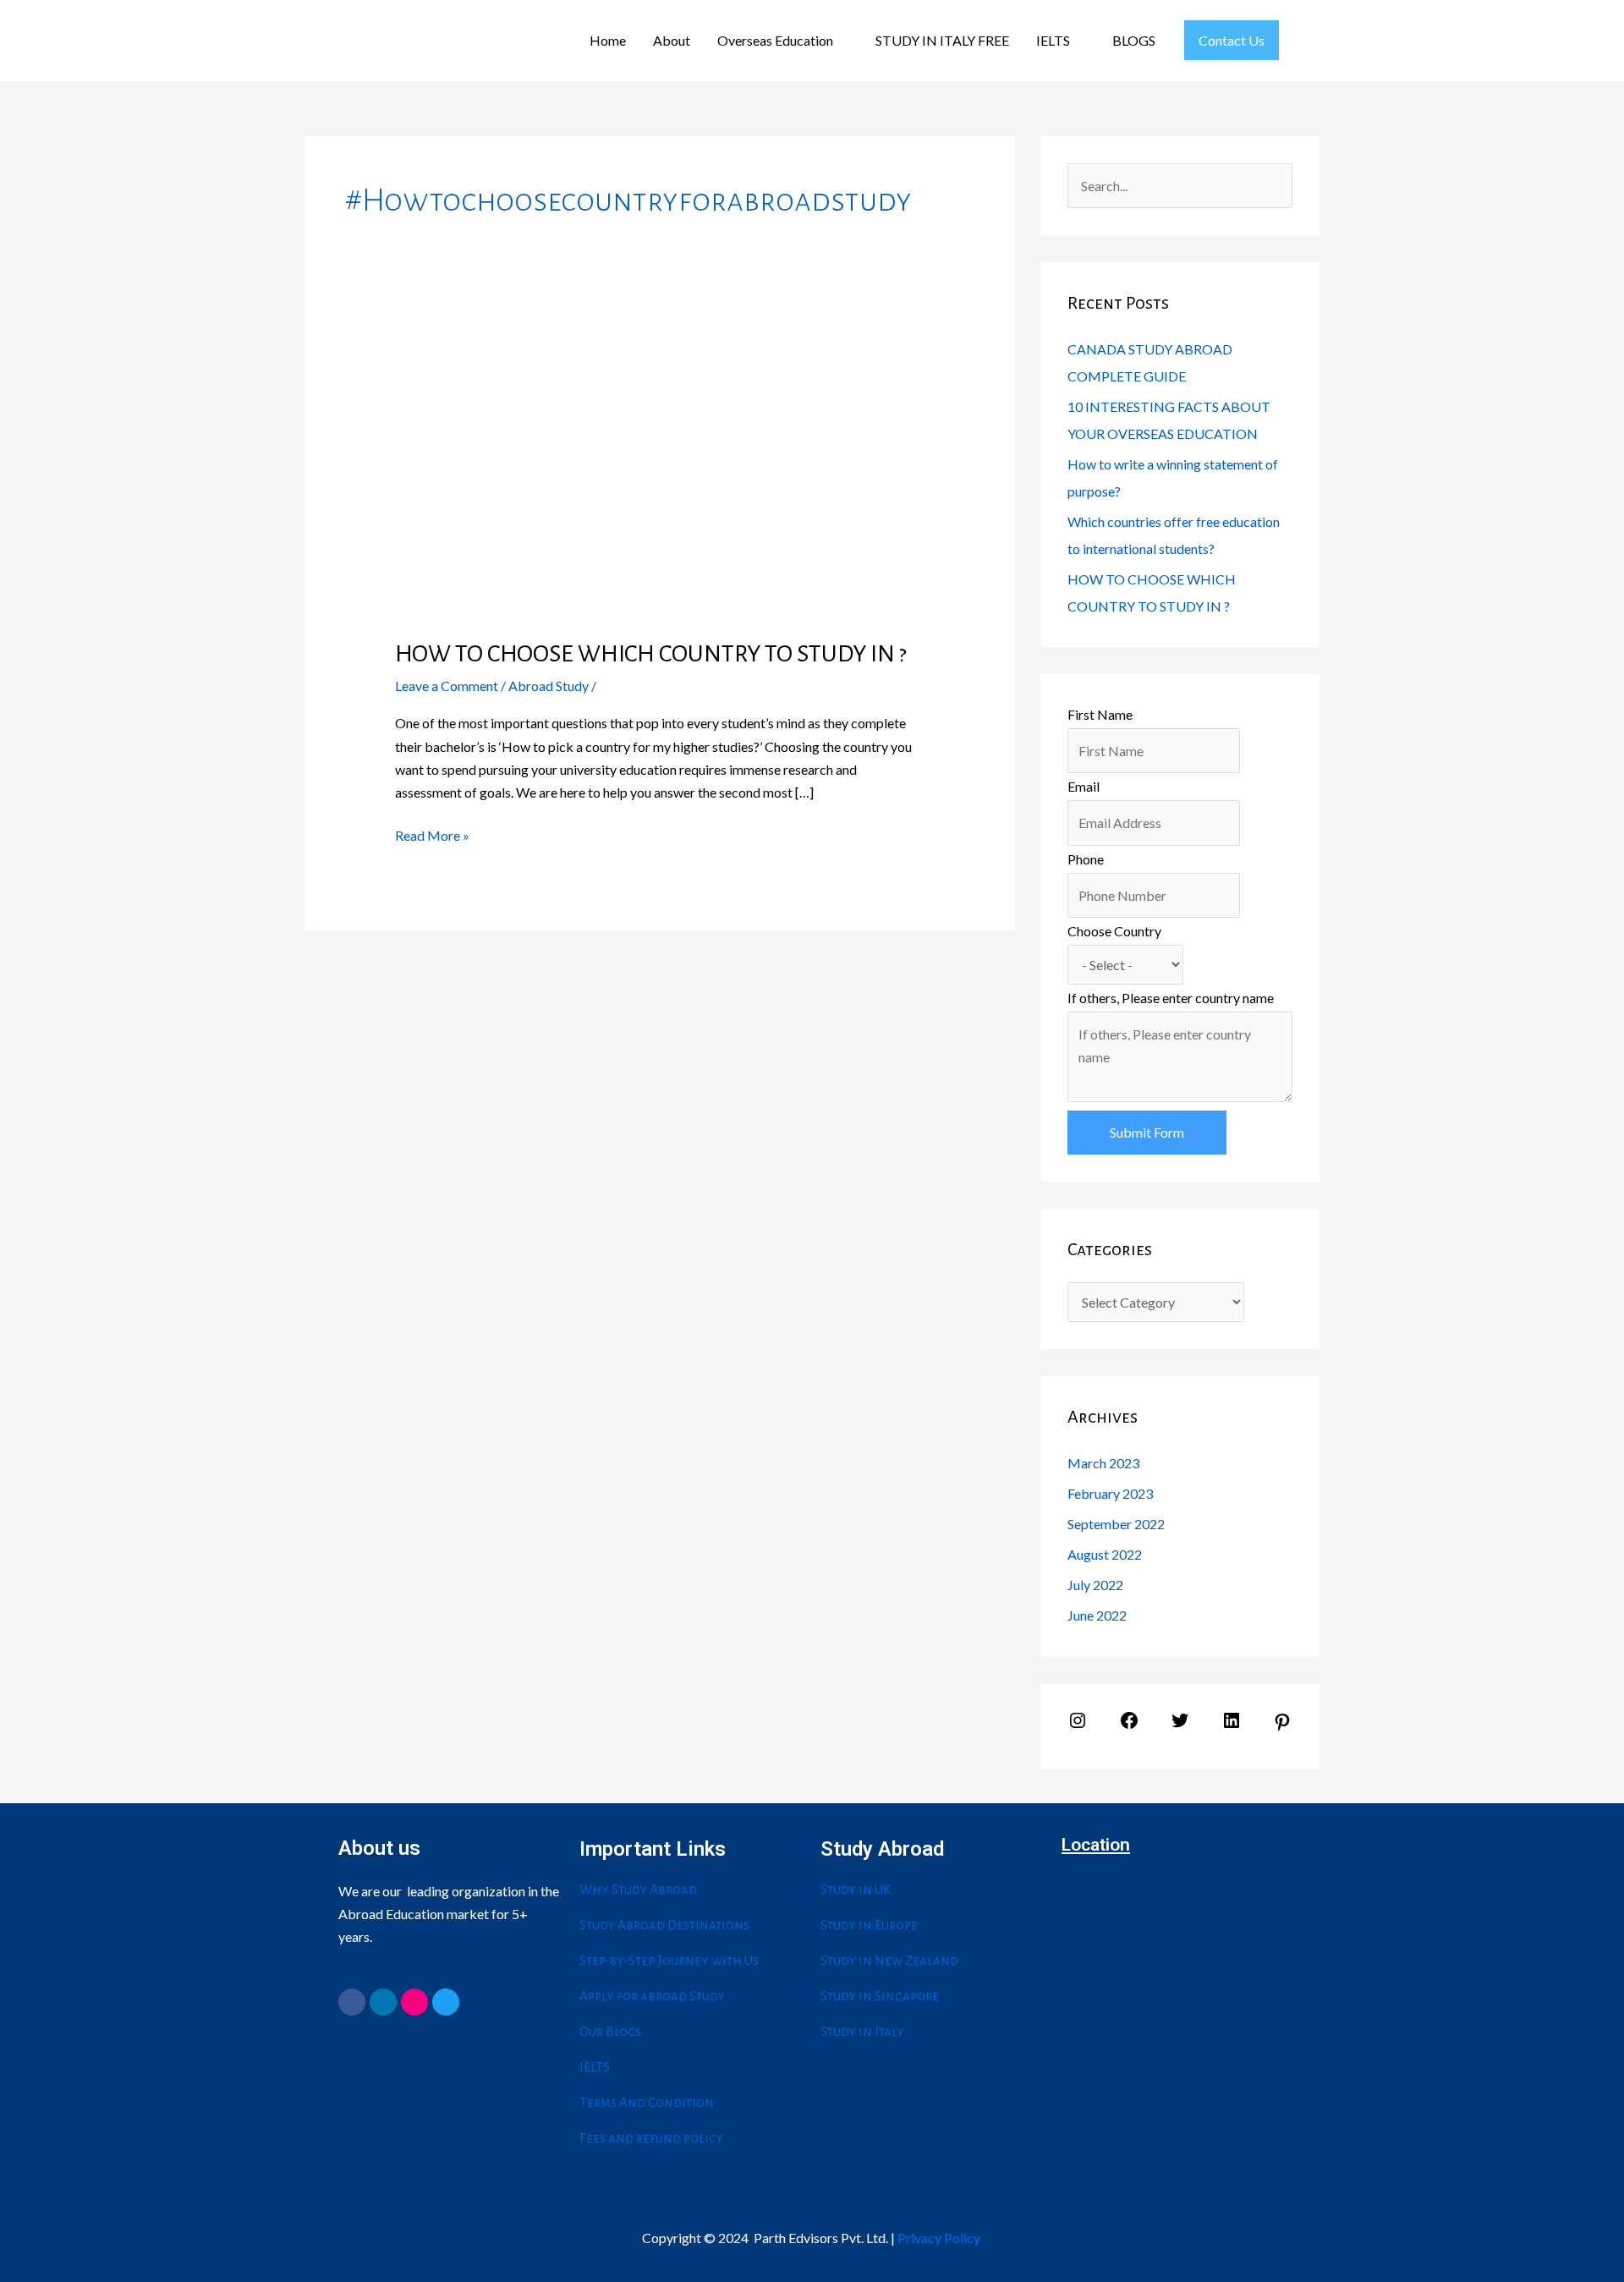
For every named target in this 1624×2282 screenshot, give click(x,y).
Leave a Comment (447, 686)
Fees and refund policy (651, 2138)
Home (608, 40)
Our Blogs (610, 2031)
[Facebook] (1129, 1725)
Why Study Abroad (638, 1889)
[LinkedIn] (1232, 1725)
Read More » (432, 834)
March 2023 (1103, 1463)
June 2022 (1097, 1615)
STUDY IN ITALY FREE (942, 40)
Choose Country (1114, 931)
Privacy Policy (939, 2238)
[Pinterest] (1282, 1727)
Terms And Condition (647, 2102)
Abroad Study (549, 686)
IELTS (1053, 40)
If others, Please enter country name (1171, 998)
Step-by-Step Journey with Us (669, 1960)
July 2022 (1095, 1585)
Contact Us (1232, 40)
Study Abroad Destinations (664, 1925)
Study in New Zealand (889, 1960)
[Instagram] (1078, 1725)
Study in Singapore (880, 1996)
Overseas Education (775, 40)
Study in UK (856, 1889)
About (672, 40)
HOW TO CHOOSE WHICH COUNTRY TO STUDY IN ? (651, 654)
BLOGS (1134, 40)
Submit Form (1147, 1132)
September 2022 (1116, 1524)
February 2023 (1110, 1493)
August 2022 (1105, 1554)
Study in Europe (869, 1925)
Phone (1086, 859)
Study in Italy (862, 2031)
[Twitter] (1180, 1725)
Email (1084, 786)
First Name (1100, 714)
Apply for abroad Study (652, 1996)
